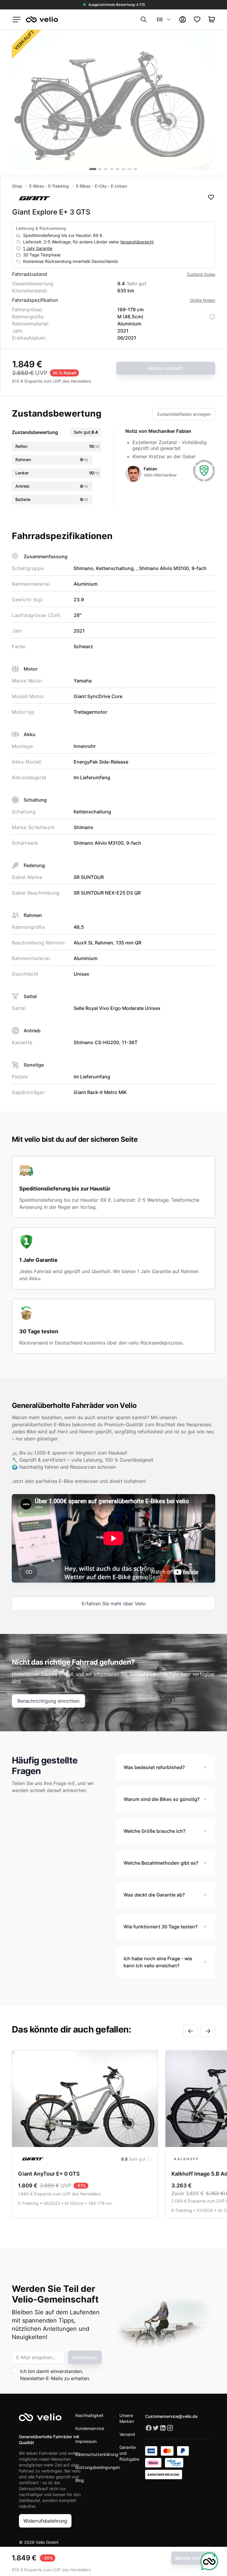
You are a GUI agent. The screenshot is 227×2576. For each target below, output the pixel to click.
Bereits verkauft (166, 368)
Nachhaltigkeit (89, 2415)
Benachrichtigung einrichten (48, 1701)
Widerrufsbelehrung (45, 2521)
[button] (113, 102)
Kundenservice (90, 2428)
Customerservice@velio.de (171, 2416)
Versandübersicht (137, 242)
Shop (17, 186)
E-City (101, 186)
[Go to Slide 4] (112, 169)
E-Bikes (37, 186)
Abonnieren (85, 2357)
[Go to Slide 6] (124, 169)
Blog (80, 2480)
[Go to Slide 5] (118, 169)
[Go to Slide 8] (135, 169)
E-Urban (119, 186)
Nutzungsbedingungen (98, 2467)
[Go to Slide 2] (100, 169)
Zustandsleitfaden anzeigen (184, 414)
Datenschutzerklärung (97, 2454)
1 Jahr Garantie (38, 248)
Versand (127, 2434)
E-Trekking (59, 186)
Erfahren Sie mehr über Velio (114, 1604)
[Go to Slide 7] (129, 169)
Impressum (86, 2441)
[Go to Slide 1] (93, 169)
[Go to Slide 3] (106, 169)
